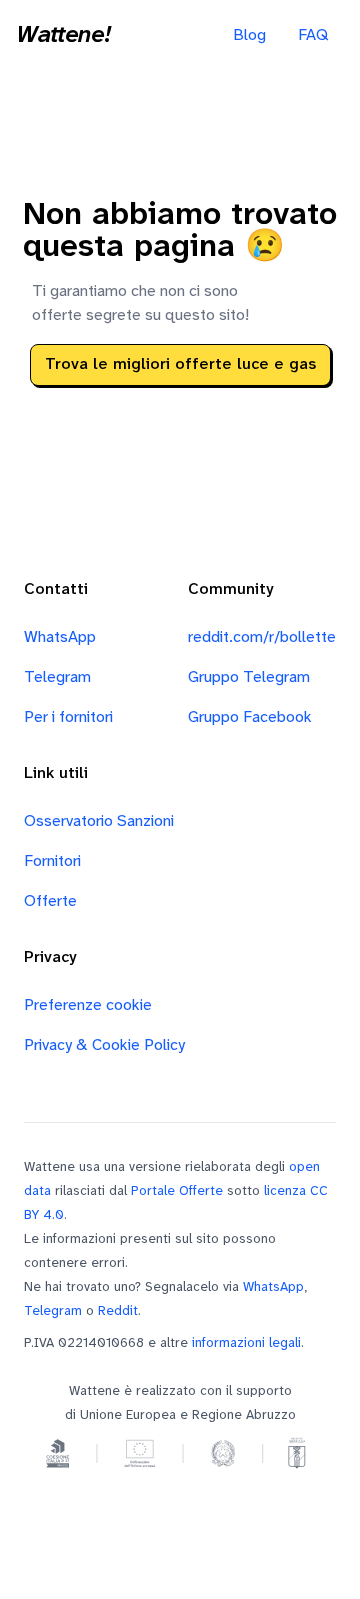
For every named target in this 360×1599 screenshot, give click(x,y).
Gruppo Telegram (249, 677)
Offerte (50, 901)
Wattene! (63, 36)
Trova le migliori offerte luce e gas (180, 364)
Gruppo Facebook (250, 717)
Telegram (57, 677)
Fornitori (52, 861)
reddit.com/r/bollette (262, 637)
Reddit (118, 1311)
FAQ (313, 35)
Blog (249, 35)
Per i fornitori (68, 717)
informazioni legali (246, 1343)
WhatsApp (60, 637)
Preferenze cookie (88, 1005)
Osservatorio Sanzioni (99, 821)
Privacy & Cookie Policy (104, 1045)
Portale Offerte (177, 1191)
